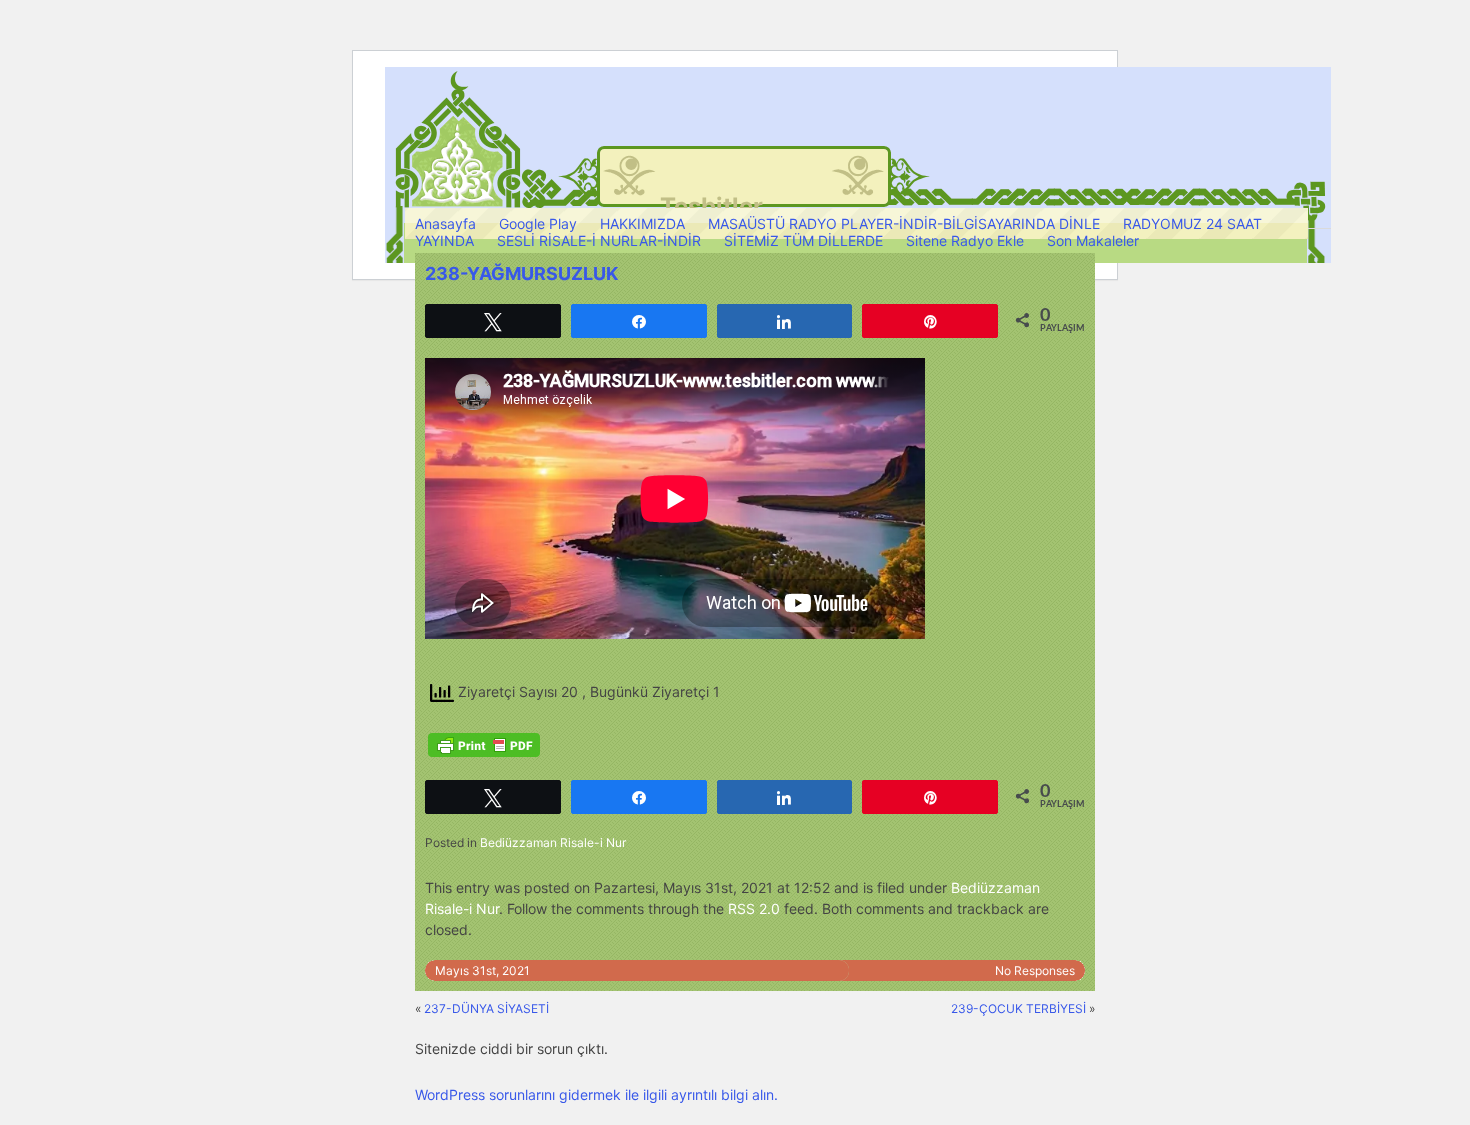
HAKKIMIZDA (642, 223)
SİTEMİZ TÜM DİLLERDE (803, 240)
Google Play (538, 223)
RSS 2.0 (754, 908)
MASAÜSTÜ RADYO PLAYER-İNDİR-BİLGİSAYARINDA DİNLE (904, 223)
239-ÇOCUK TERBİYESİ (1018, 1008)
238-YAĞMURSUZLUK (521, 273)
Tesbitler (711, 206)
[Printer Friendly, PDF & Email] (484, 745)
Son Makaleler (1093, 240)
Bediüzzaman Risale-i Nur (553, 842)
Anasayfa (445, 223)
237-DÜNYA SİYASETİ (486, 1008)
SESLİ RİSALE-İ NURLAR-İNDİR (599, 240)
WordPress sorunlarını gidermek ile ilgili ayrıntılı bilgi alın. (596, 1094)
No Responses (1035, 970)
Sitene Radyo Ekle (965, 240)
